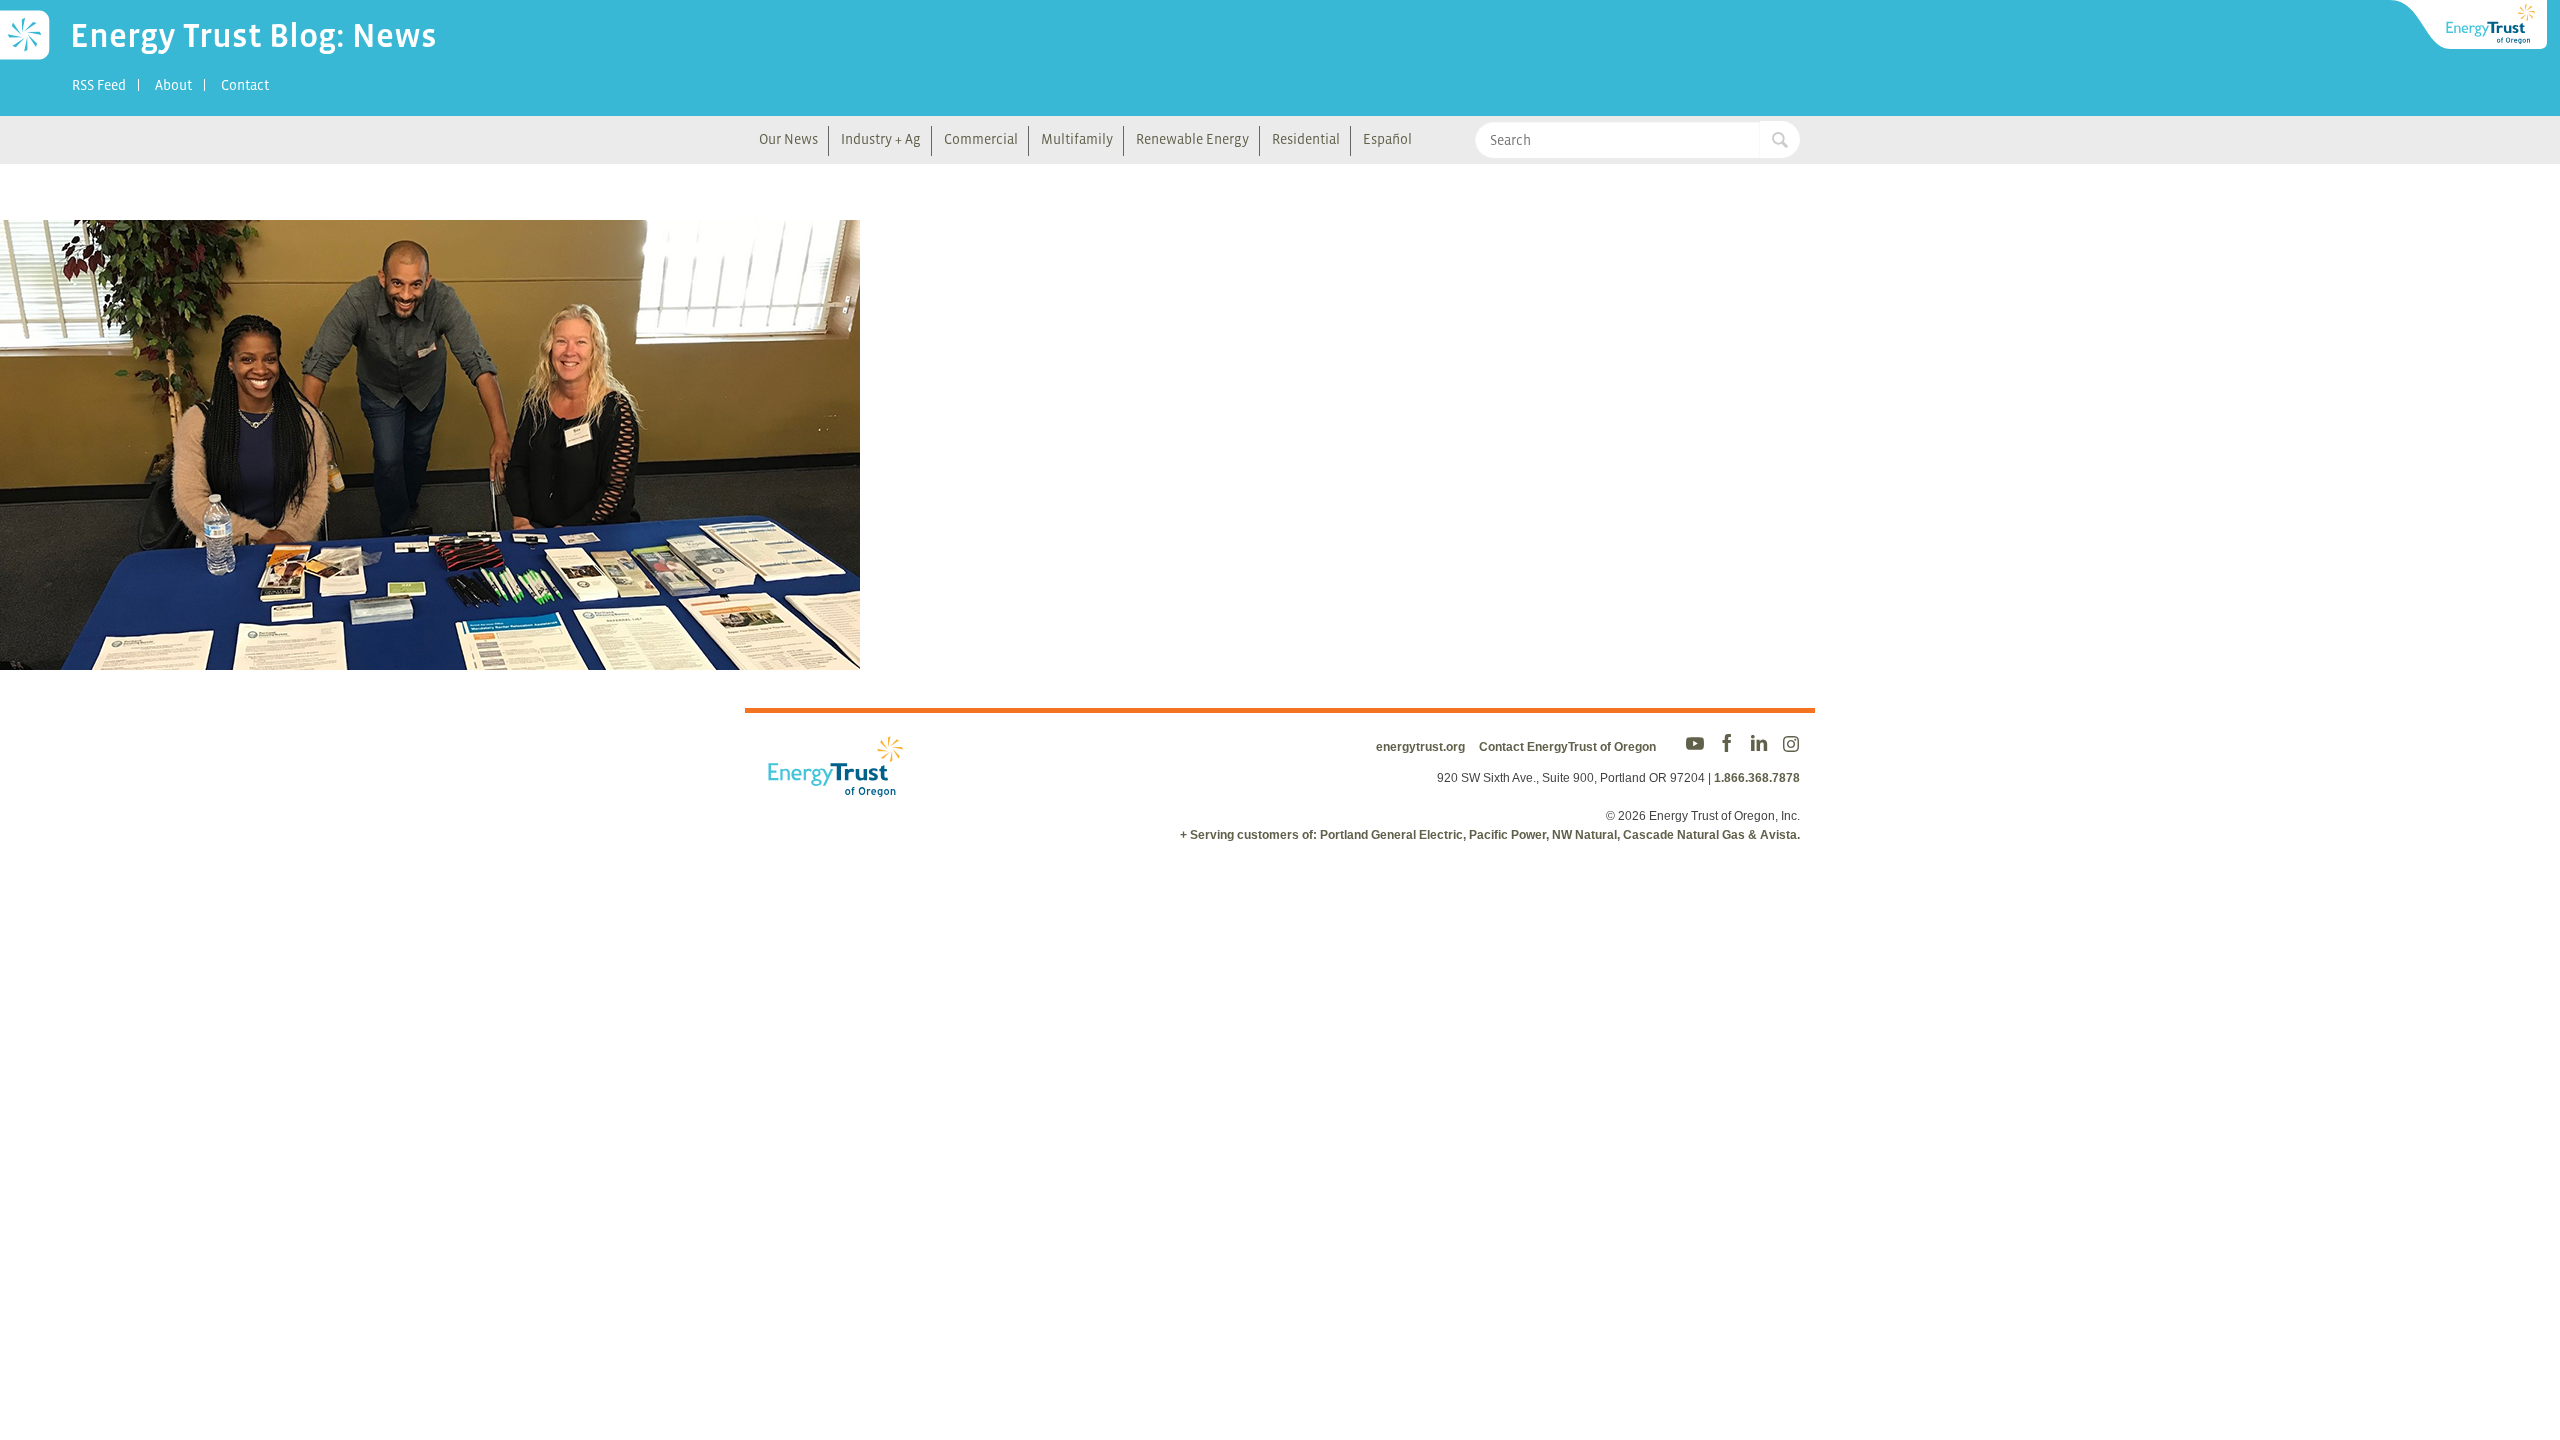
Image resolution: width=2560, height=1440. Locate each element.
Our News (788, 139)
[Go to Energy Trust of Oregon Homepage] (2470, 25)
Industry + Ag (881, 139)
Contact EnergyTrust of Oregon (1567, 747)
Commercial (981, 139)
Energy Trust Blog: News (253, 35)
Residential (1306, 139)
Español (1387, 139)
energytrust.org (1420, 747)
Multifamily (1077, 139)
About (173, 85)
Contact (245, 85)
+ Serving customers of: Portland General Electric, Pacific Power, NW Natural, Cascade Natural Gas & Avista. (1490, 835)
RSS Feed (99, 85)
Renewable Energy (1192, 139)
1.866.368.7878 (1757, 778)
